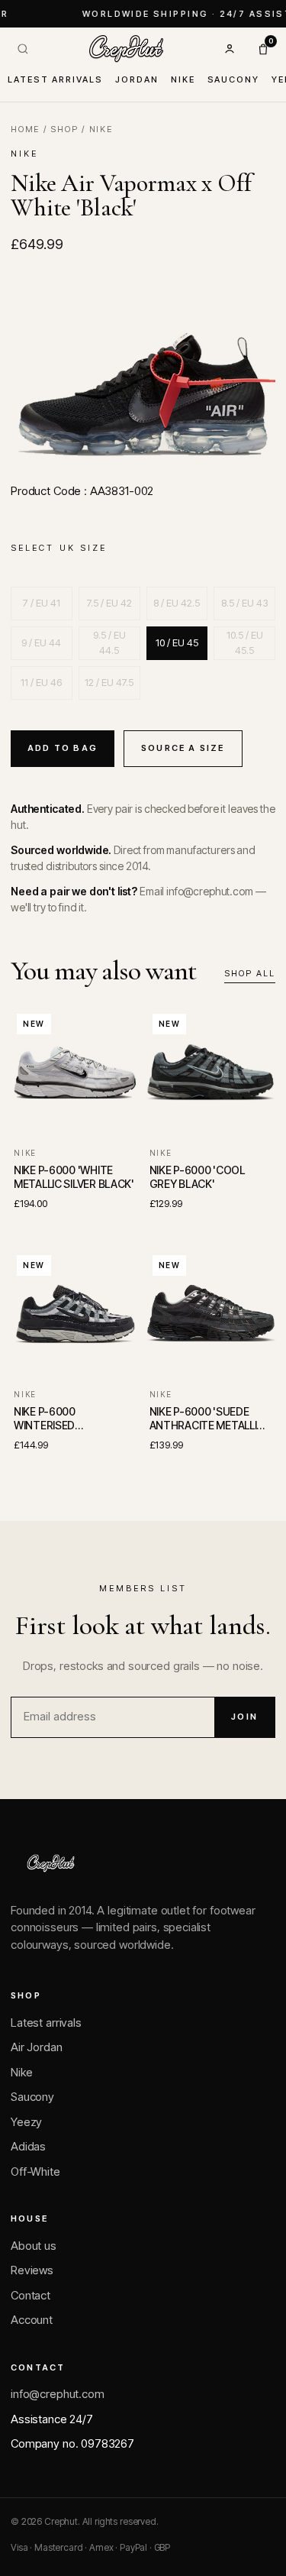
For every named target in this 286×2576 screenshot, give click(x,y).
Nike (183, 79)
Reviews (32, 2270)
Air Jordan (37, 2047)
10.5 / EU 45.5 (245, 642)
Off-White (35, 2171)
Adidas (28, 2146)
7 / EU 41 (42, 603)
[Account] (230, 49)
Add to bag (63, 748)
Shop (64, 129)
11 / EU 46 (41, 682)
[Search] (23, 49)
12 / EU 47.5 (109, 682)
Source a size (183, 748)
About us (34, 2246)
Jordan (137, 79)
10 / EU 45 (177, 642)
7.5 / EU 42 (109, 603)
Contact (31, 2295)
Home (25, 129)
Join (244, 1717)
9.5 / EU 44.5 (109, 642)
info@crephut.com (58, 2394)
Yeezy (26, 2122)
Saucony (234, 79)
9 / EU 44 (41, 642)
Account (32, 2320)
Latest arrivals (55, 79)
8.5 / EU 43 (245, 603)
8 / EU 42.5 (177, 603)
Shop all (250, 973)
